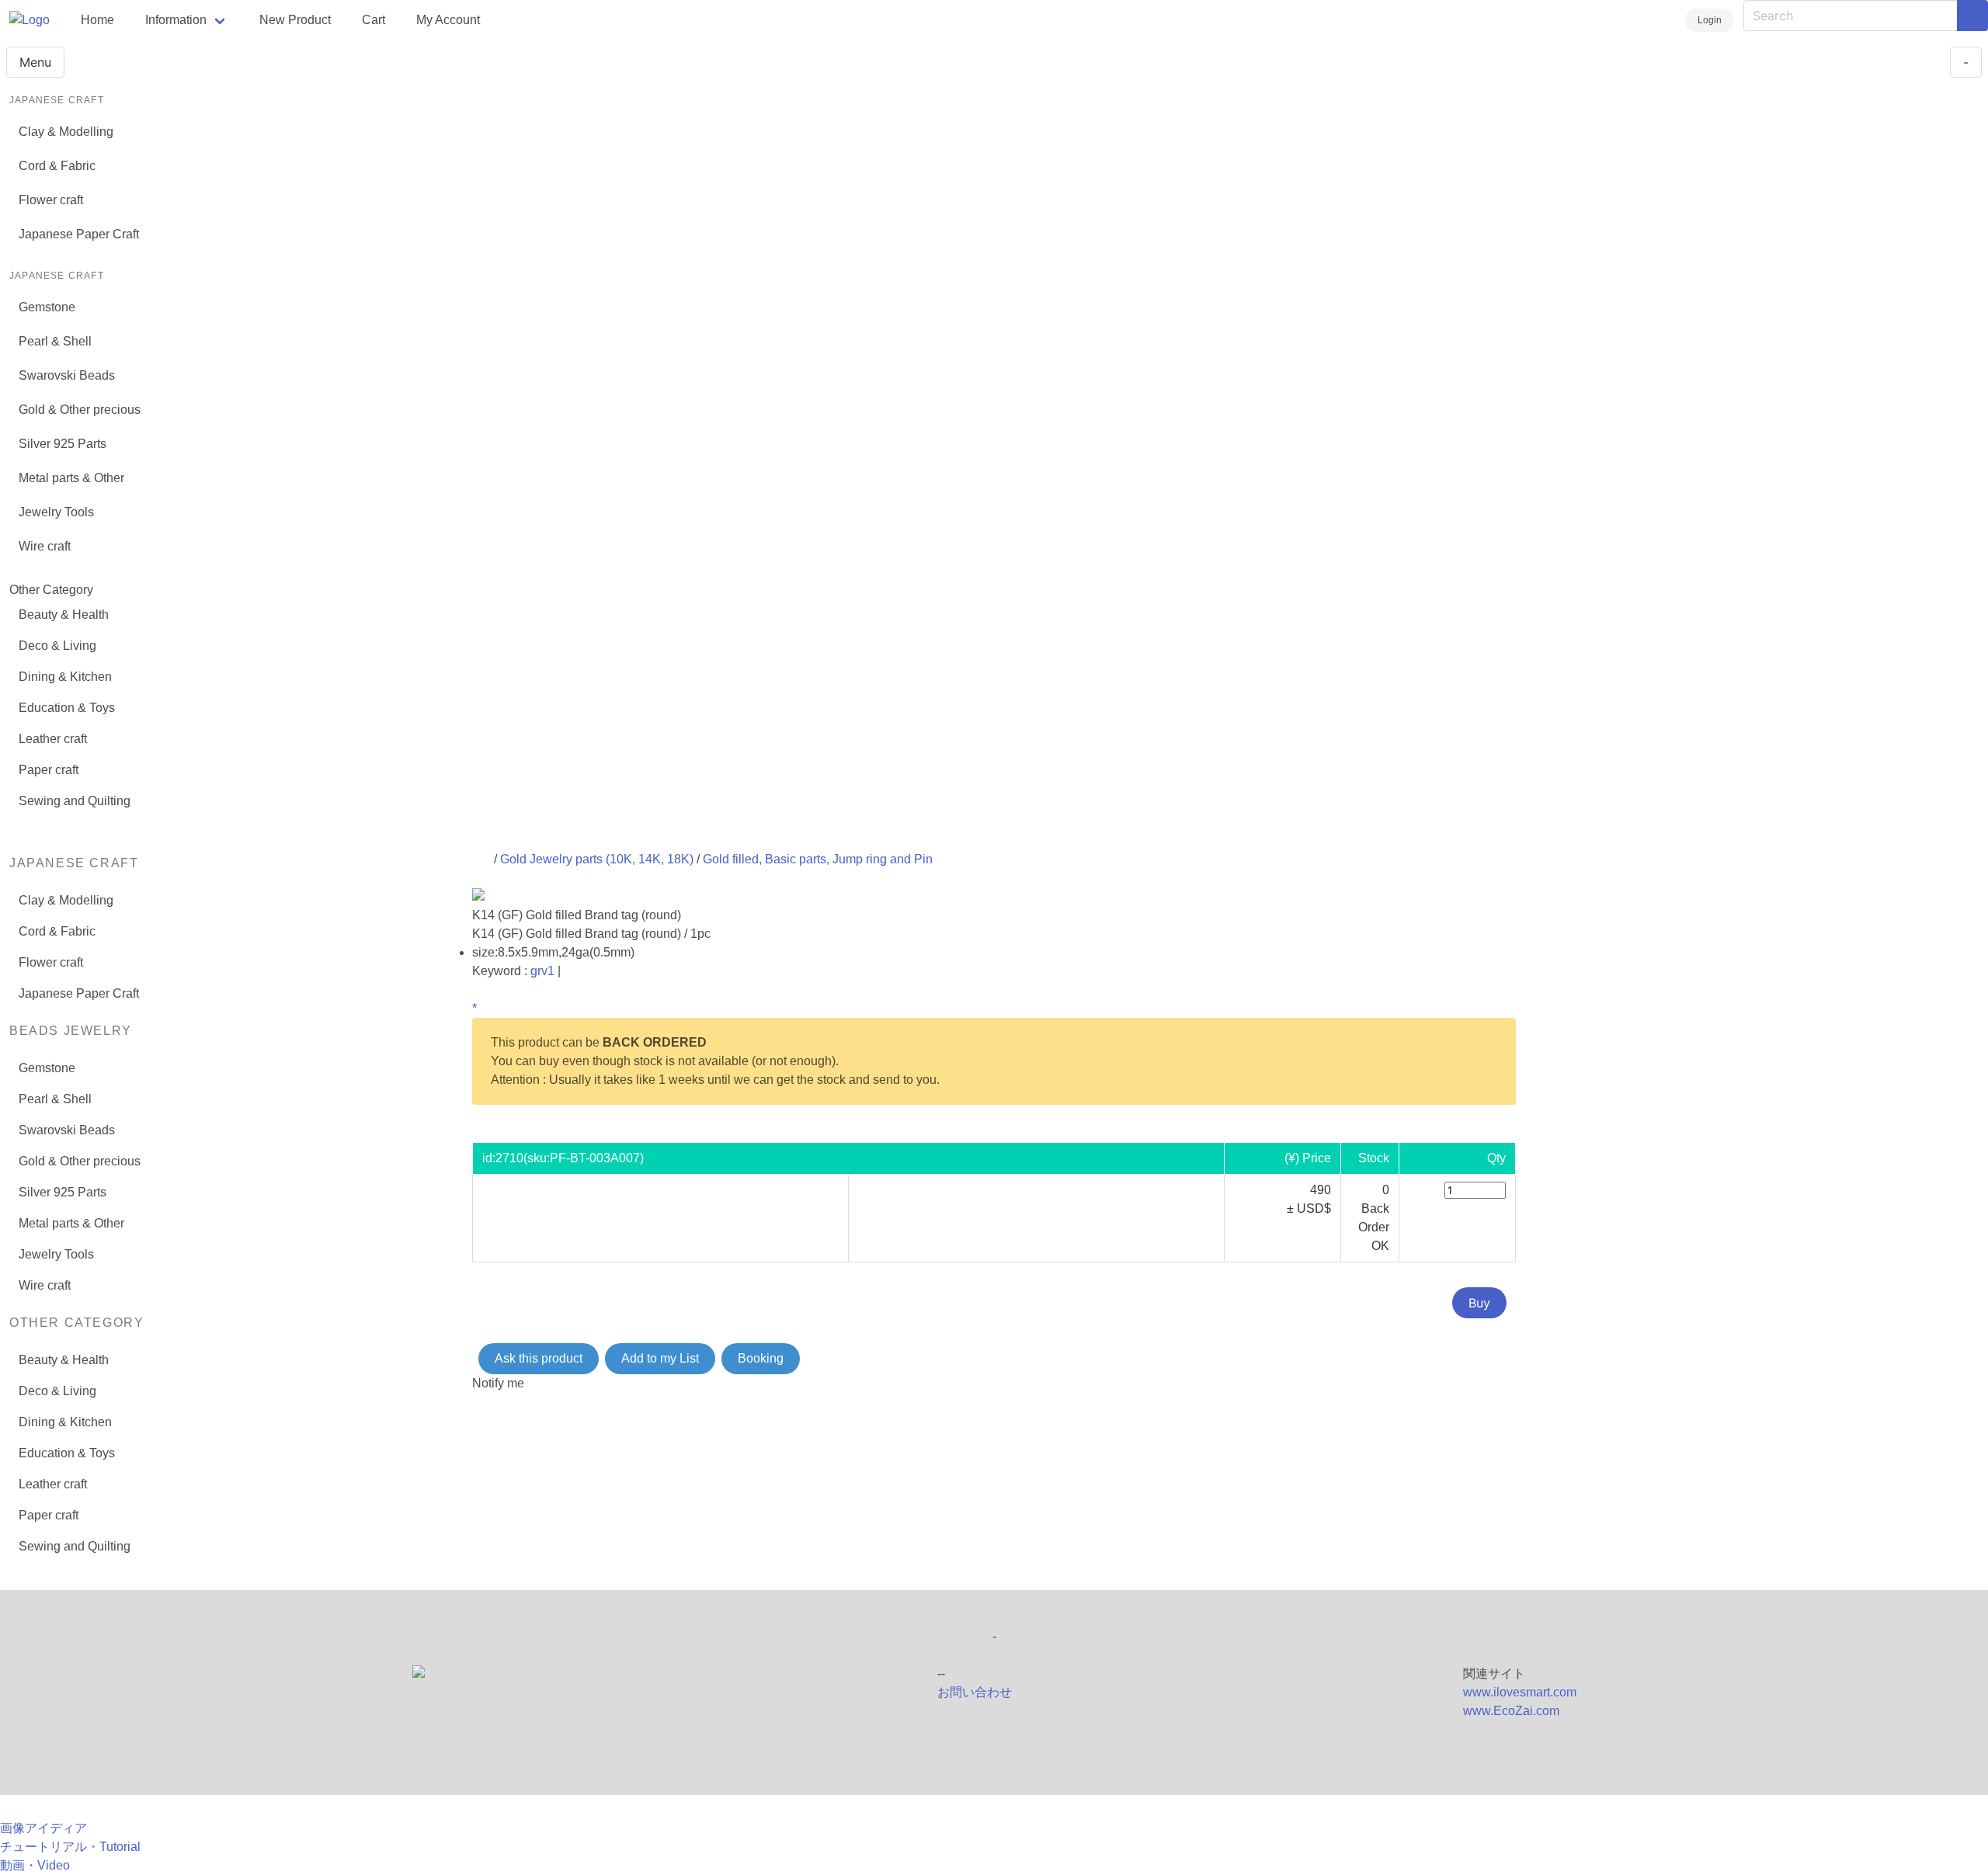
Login (1710, 20)
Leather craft (53, 739)
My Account (448, 20)
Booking (761, 1358)
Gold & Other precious (80, 410)
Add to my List (660, 1358)
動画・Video (35, 1865)
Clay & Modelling (66, 132)
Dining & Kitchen (65, 677)
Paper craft (49, 770)
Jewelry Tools (56, 512)
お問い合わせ (975, 1692)
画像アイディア (43, 1828)
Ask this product (539, 1358)
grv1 (542, 971)
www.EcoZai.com (1511, 1711)
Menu (35, 62)
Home (97, 20)
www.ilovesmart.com (1520, 1692)
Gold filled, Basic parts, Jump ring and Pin (818, 859)
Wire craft (45, 546)
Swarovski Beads (67, 375)
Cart (374, 20)
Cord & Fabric (57, 166)
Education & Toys (67, 708)
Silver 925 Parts (63, 444)
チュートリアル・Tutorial (70, 1847)
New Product (295, 20)
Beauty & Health (64, 615)
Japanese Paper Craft (79, 234)
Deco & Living (57, 646)
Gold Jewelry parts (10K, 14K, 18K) (597, 859)
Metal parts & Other (71, 478)
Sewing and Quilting (75, 801)
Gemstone (47, 307)
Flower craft (51, 200)
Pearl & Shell (55, 341)
